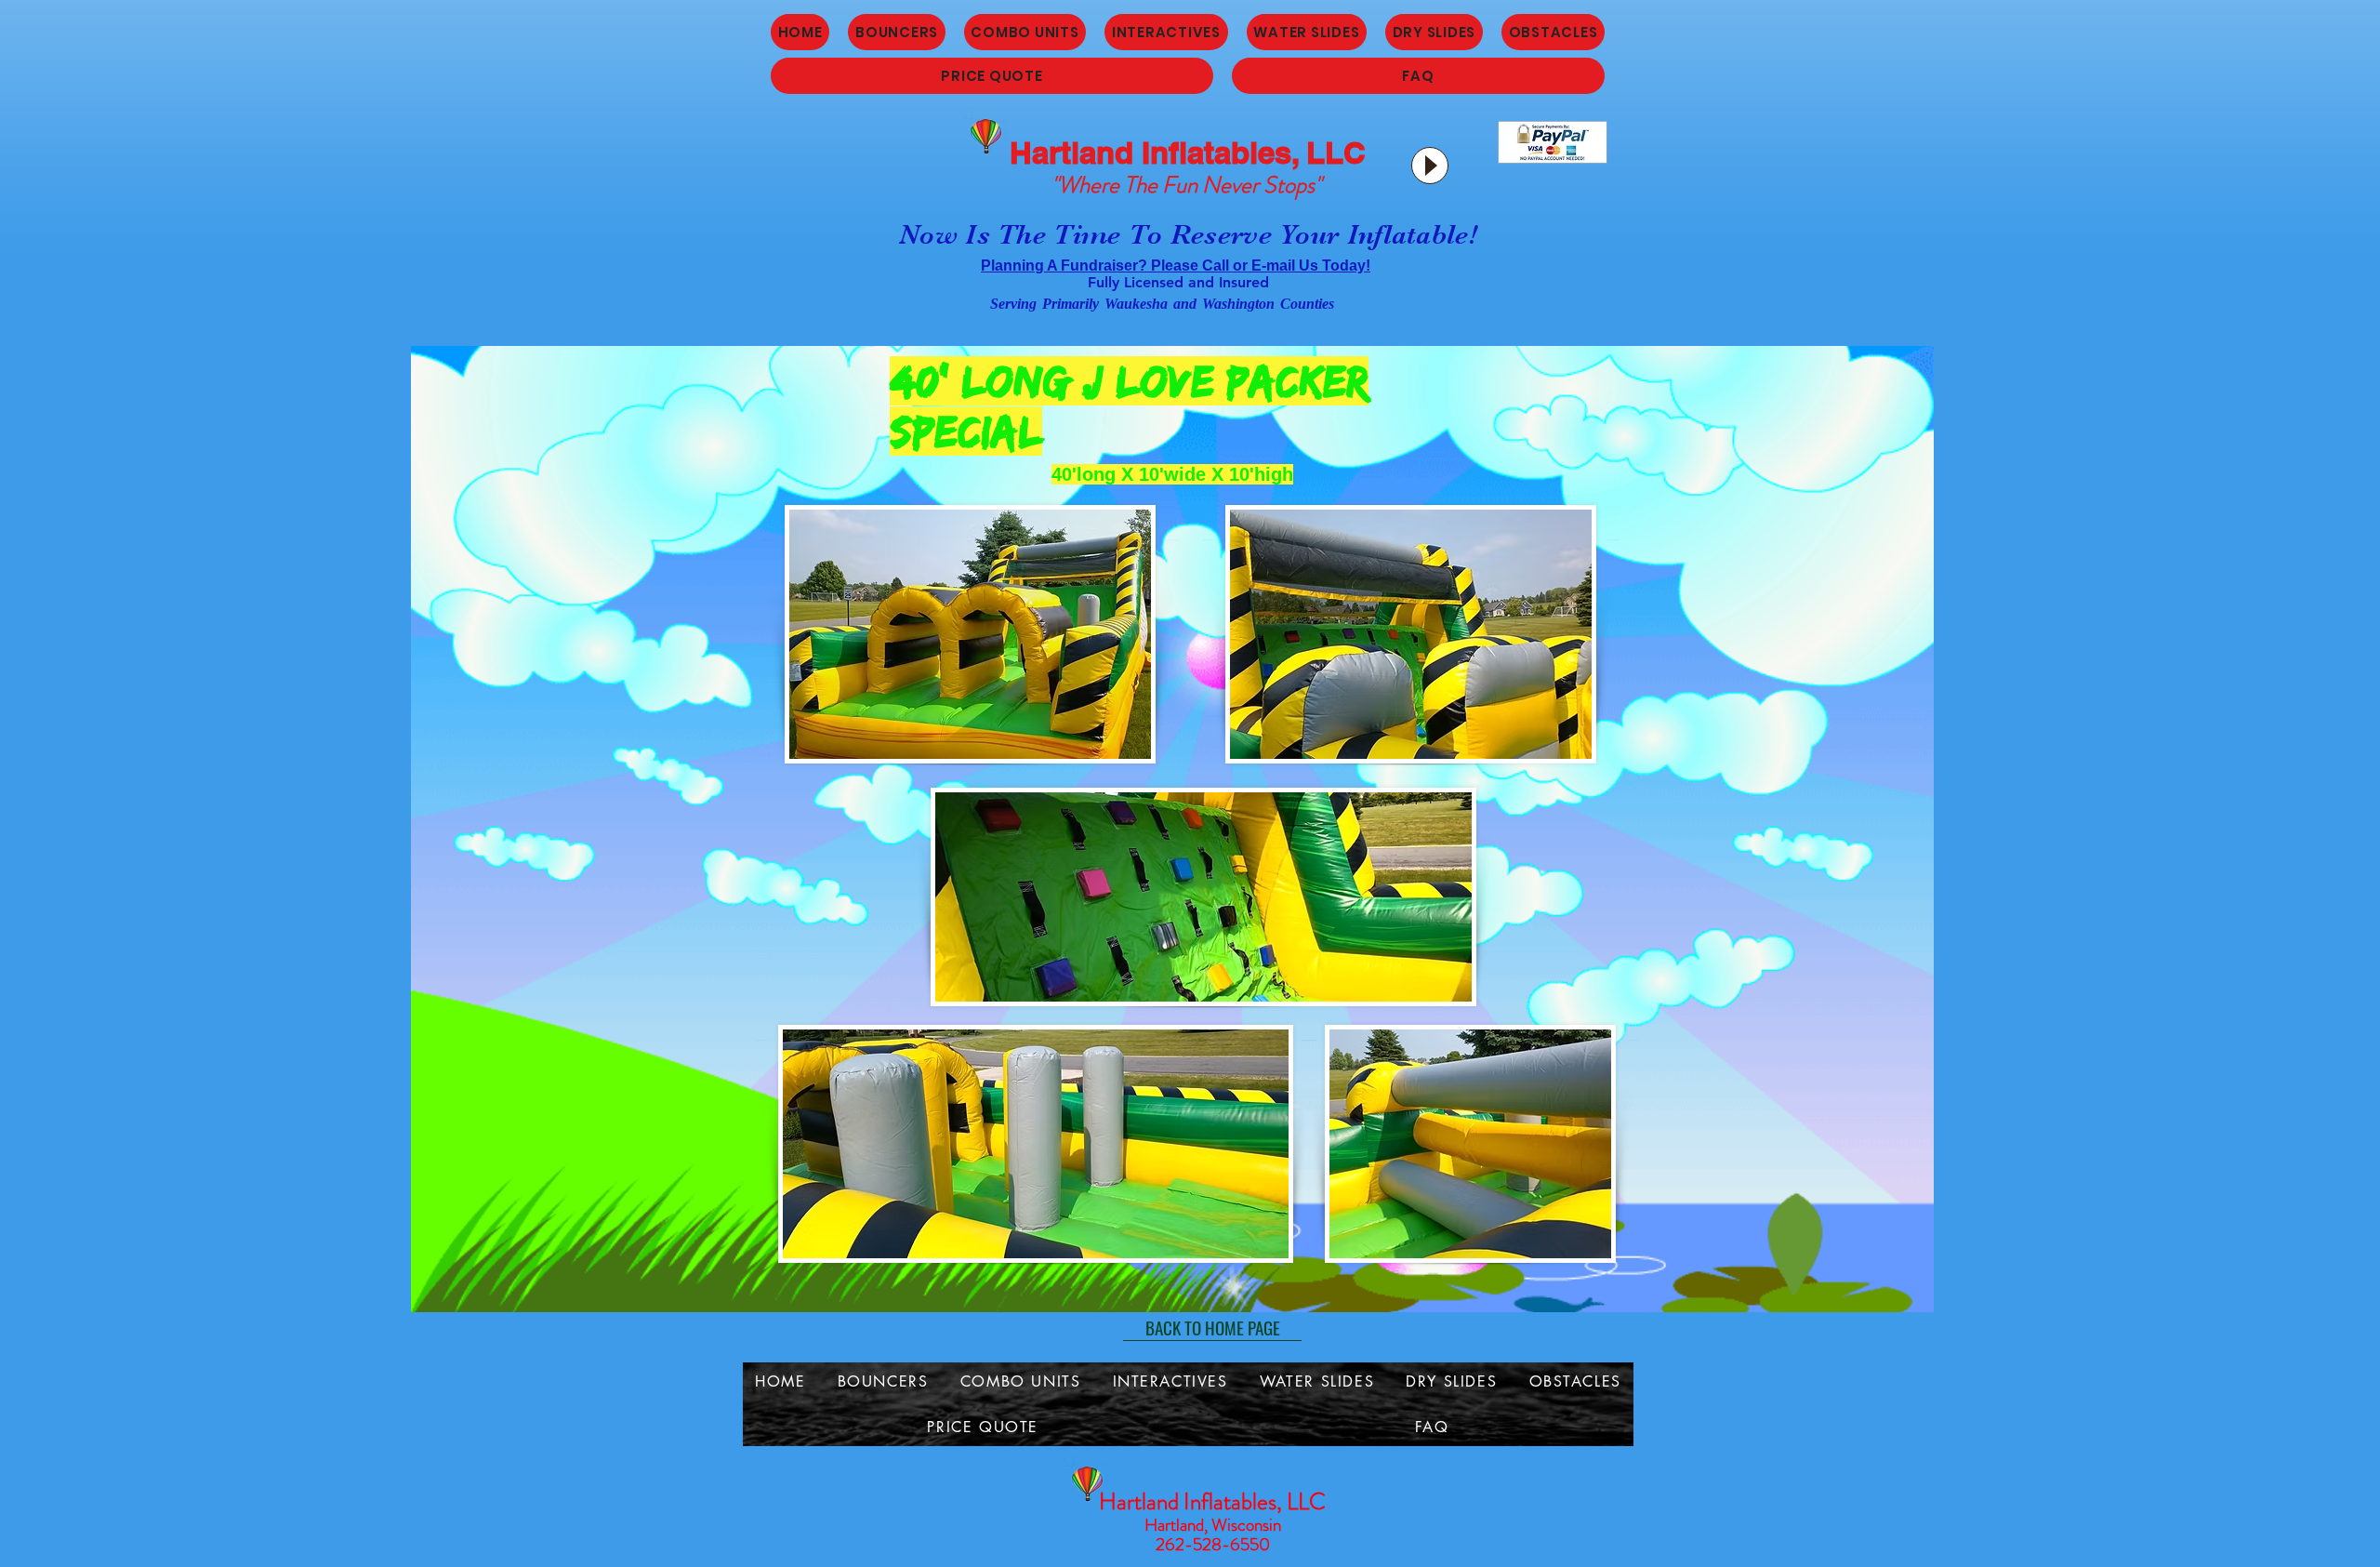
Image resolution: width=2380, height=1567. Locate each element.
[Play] (1430, 166)
